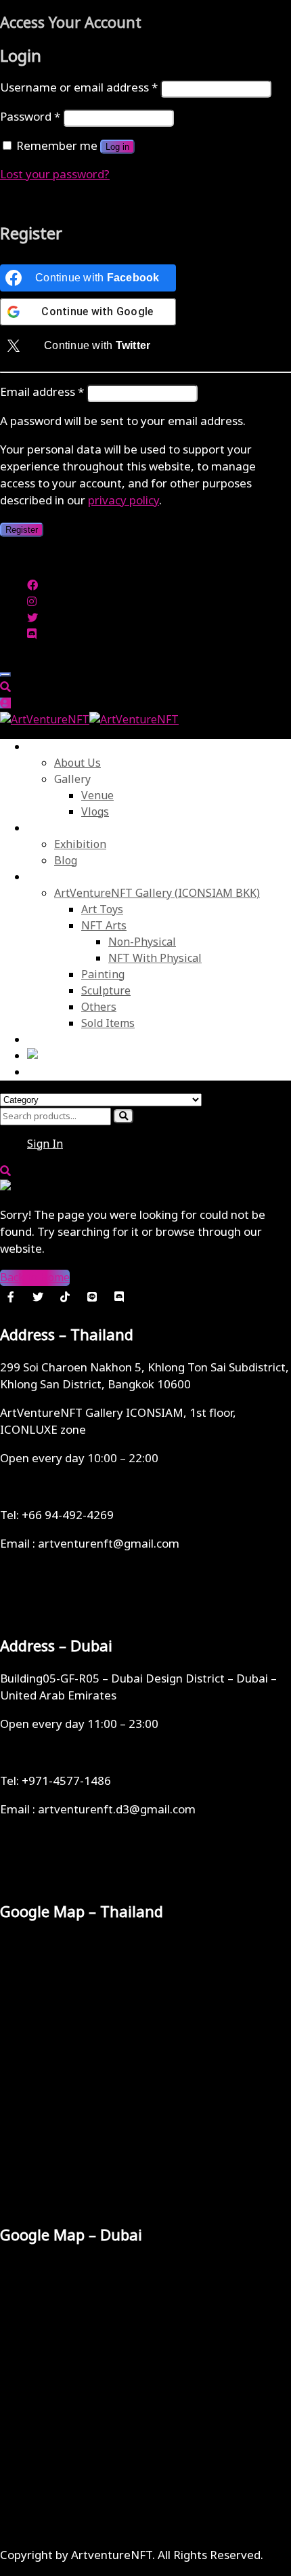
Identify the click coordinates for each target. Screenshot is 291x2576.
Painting (103, 975)
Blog (66, 861)
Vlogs (95, 812)
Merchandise (60, 877)
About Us (50, 747)
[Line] (92, 1297)
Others (99, 1007)
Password (30, 117)
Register (22, 530)
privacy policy (124, 501)
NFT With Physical (155, 959)
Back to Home (35, 1278)
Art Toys (102, 910)
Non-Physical (142, 942)
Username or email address (79, 88)
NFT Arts (104, 926)
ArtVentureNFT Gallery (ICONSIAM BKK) (157, 893)
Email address (42, 393)
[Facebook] (11, 1297)
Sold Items (108, 1024)
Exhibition (80, 845)
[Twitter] (38, 1297)
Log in (117, 147)
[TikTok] (65, 1297)
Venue (97, 796)
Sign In (45, 1144)
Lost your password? (55, 175)
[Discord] (119, 1297)
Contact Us (54, 1040)
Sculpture (106, 991)
